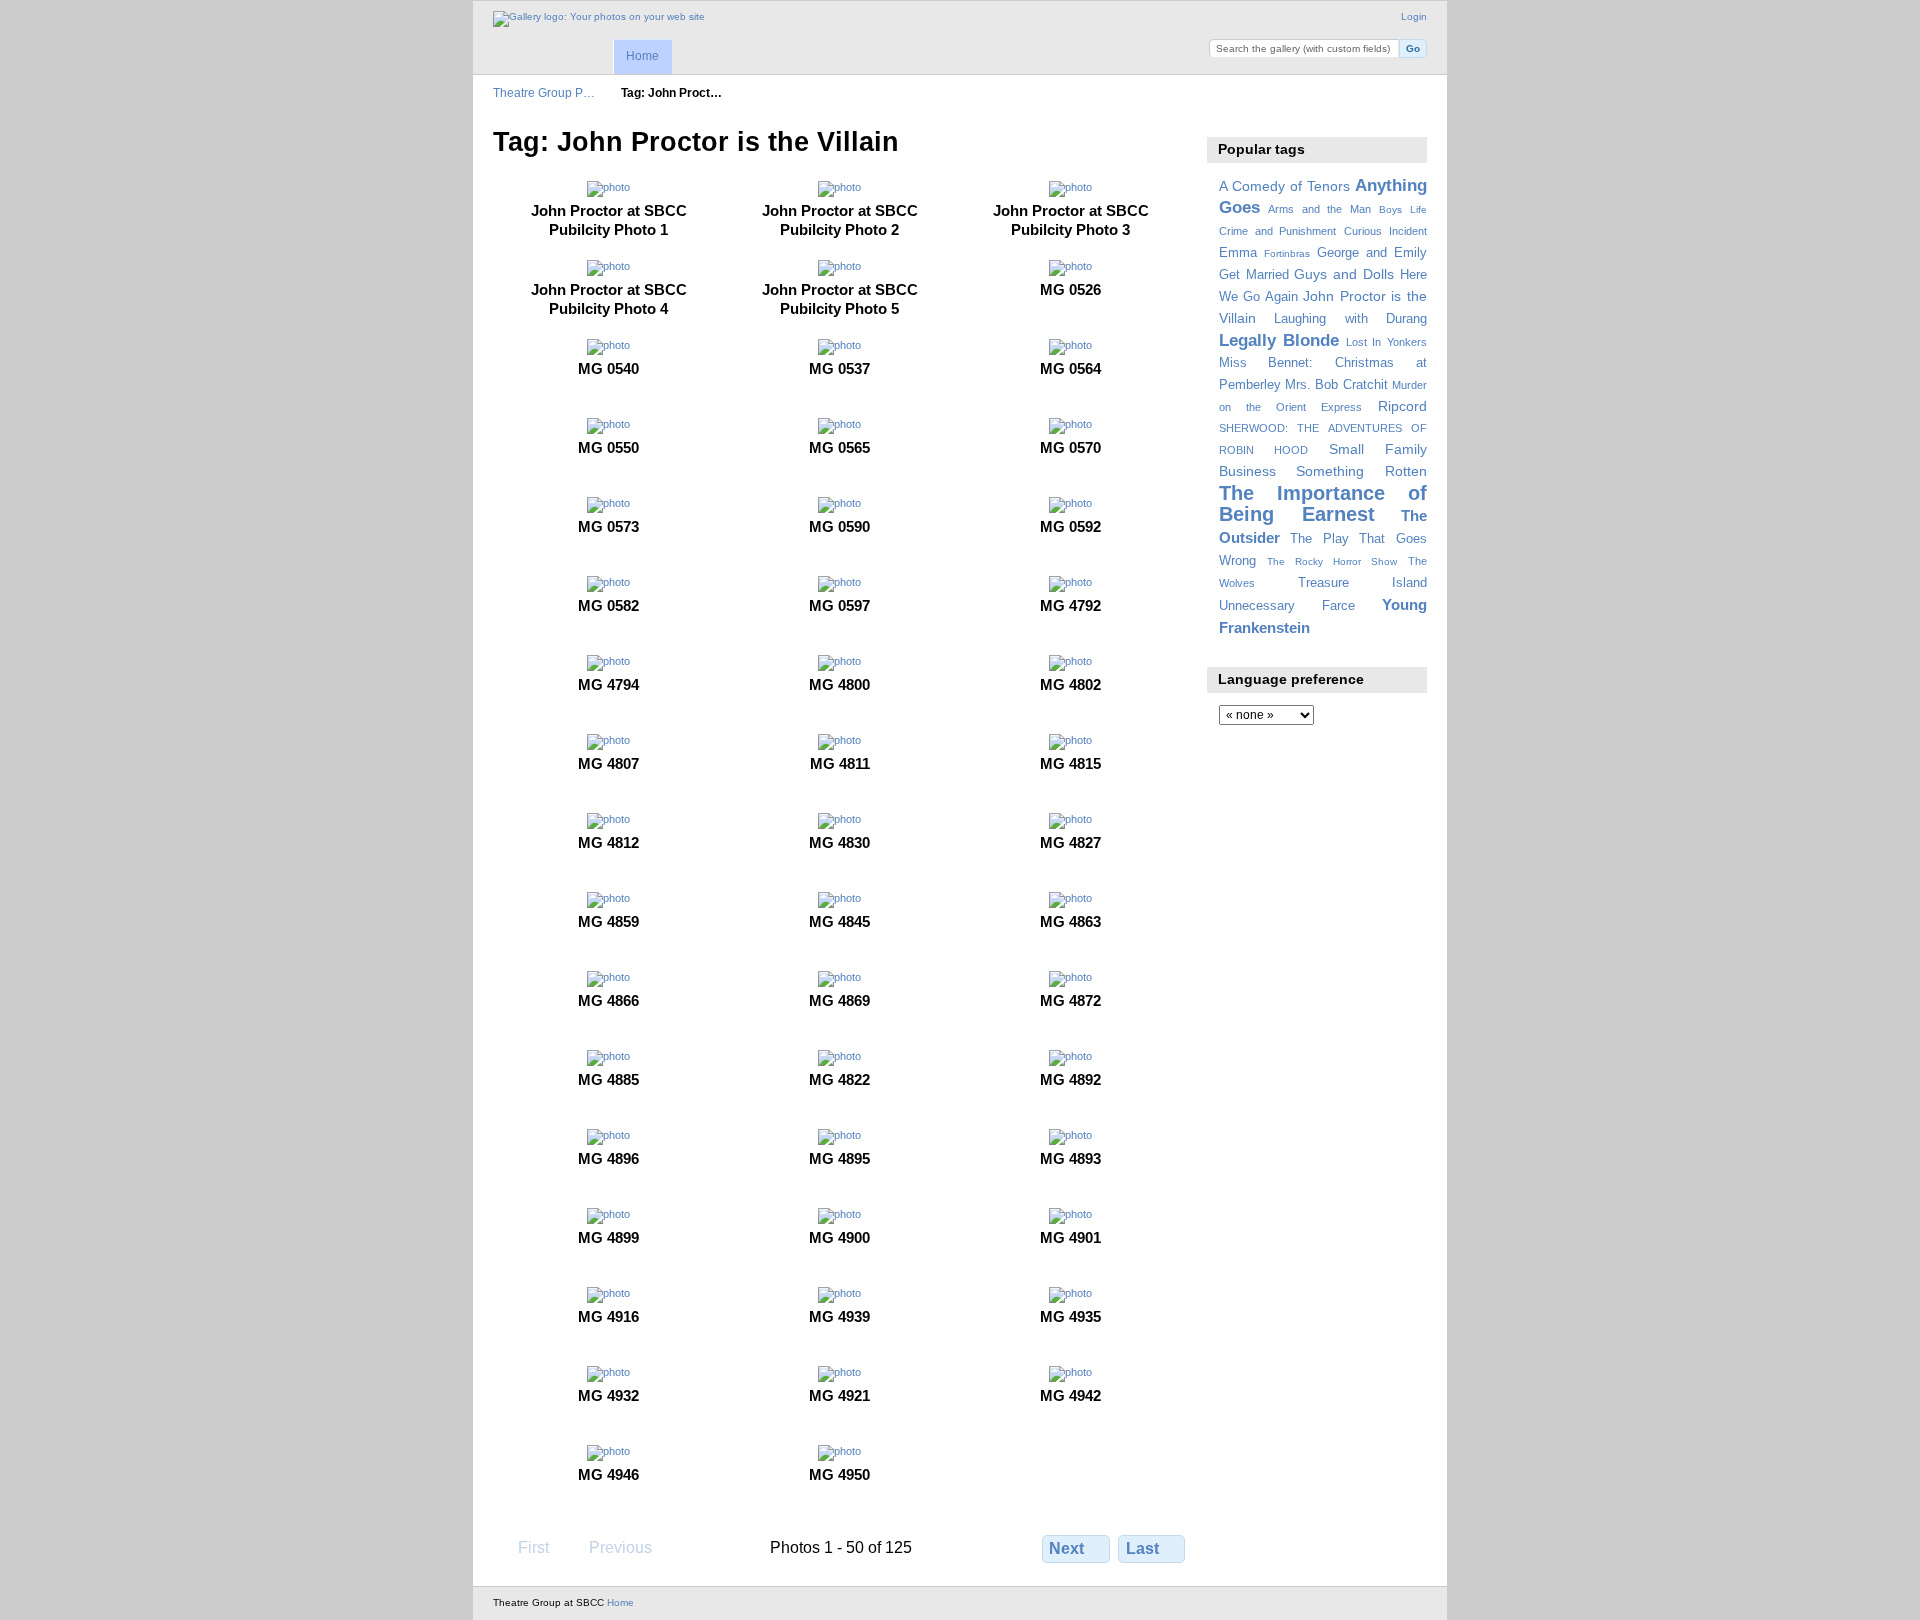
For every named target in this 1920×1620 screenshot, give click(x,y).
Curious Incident (1385, 231)
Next (1066, 1548)
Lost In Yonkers (1386, 342)
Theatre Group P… (544, 92)
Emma (1238, 253)
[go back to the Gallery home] (599, 19)
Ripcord (1402, 406)
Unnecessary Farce (1287, 606)
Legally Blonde (1279, 340)
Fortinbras (1287, 253)
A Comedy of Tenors (1284, 186)
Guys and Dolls (1344, 274)
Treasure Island (1362, 583)
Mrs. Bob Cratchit (1336, 385)
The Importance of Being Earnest (1323, 503)
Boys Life (1403, 209)
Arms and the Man (1319, 209)
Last (1142, 1548)
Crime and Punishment (1278, 231)
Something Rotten (1361, 471)
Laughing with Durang (1350, 319)
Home (642, 56)
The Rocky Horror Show (1332, 561)
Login (1414, 16)
